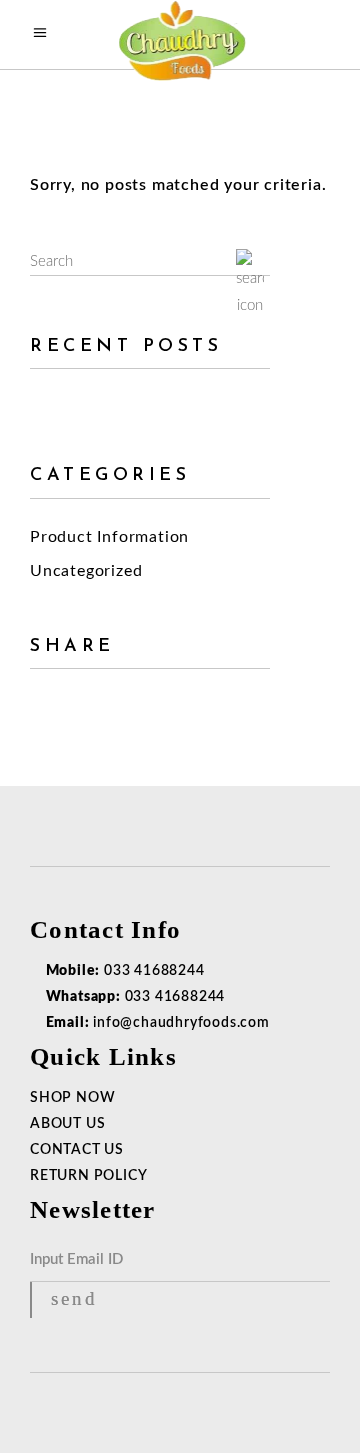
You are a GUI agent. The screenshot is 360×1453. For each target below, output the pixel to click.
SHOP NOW (72, 1098)
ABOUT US (67, 1124)
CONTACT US (77, 1150)
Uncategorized (86, 571)
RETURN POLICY (88, 1176)
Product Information (109, 537)
